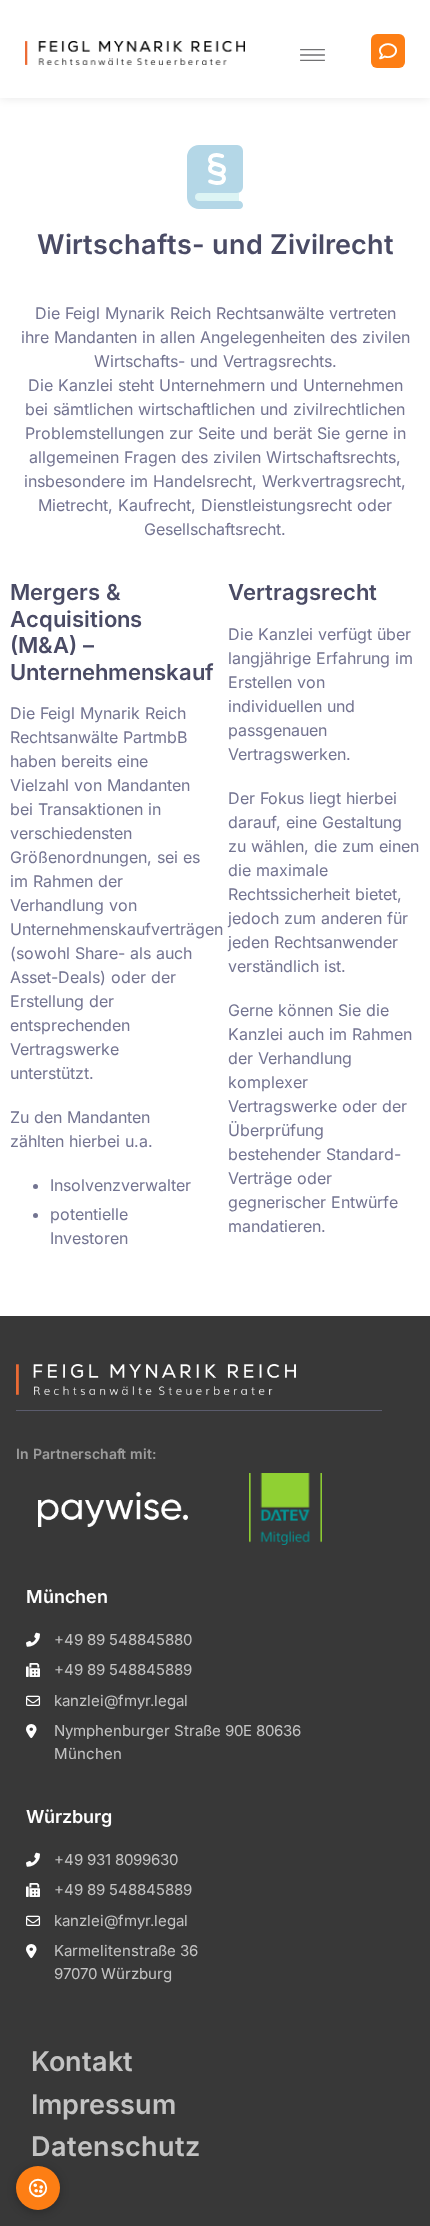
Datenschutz (115, 2146)
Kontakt (82, 2061)
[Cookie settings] (38, 2188)
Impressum (103, 2104)
